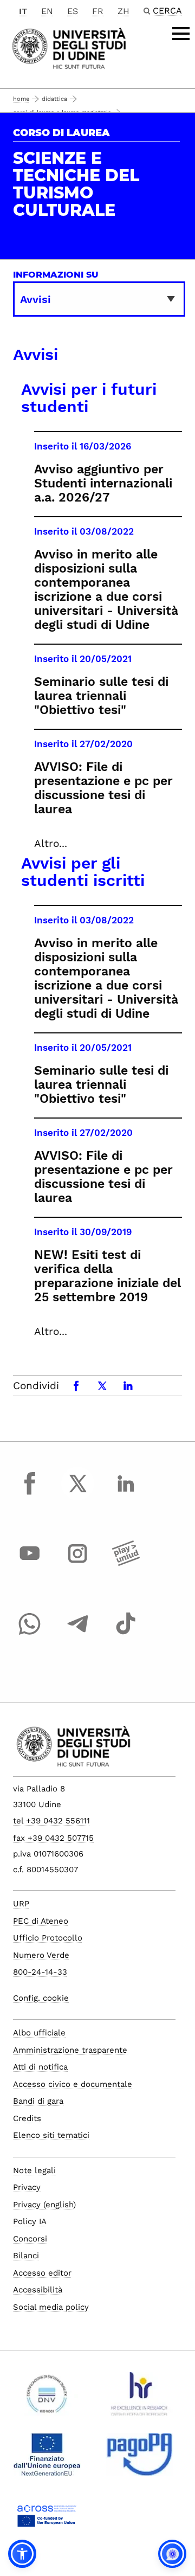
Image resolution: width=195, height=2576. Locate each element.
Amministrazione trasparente (70, 2050)
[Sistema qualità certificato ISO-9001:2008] (47, 2398)
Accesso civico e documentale (73, 2084)
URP (21, 1904)
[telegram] (78, 1634)
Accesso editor (42, 2273)
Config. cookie (41, 1998)
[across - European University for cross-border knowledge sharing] (47, 2520)
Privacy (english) (44, 2205)
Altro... (51, 843)
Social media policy (51, 2307)
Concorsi (30, 2239)
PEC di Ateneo (41, 1921)
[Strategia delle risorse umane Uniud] (139, 2398)
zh (123, 11)
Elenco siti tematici (51, 2135)
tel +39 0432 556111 (51, 1821)
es (73, 11)
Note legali (34, 2170)
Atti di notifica (40, 2067)
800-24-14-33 (40, 1972)
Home (21, 99)
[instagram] (78, 1564)
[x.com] (78, 1493)
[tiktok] (126, 1634)
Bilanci (26, 2256)
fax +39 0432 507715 (53, 1838)
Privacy (27, 2187)
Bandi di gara (38, 2101)
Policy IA (30, 2221)
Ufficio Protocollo (48, 1938)
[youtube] (30, 1564)
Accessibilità (38, 2290)
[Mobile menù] (181, 34)
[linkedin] (126, 1493)
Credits (27, 2118)
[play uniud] (126, 1564)
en (47, 11)
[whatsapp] (30, 1634)
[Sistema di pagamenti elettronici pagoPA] (139, 2459)
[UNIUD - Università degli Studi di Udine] (69, 47)
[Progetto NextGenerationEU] (47, 2459)
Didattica (54, 99)
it (23, 11)
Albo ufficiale (39, 2033)
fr (98, 11)
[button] (22, 2554)
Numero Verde (41, 1955)
